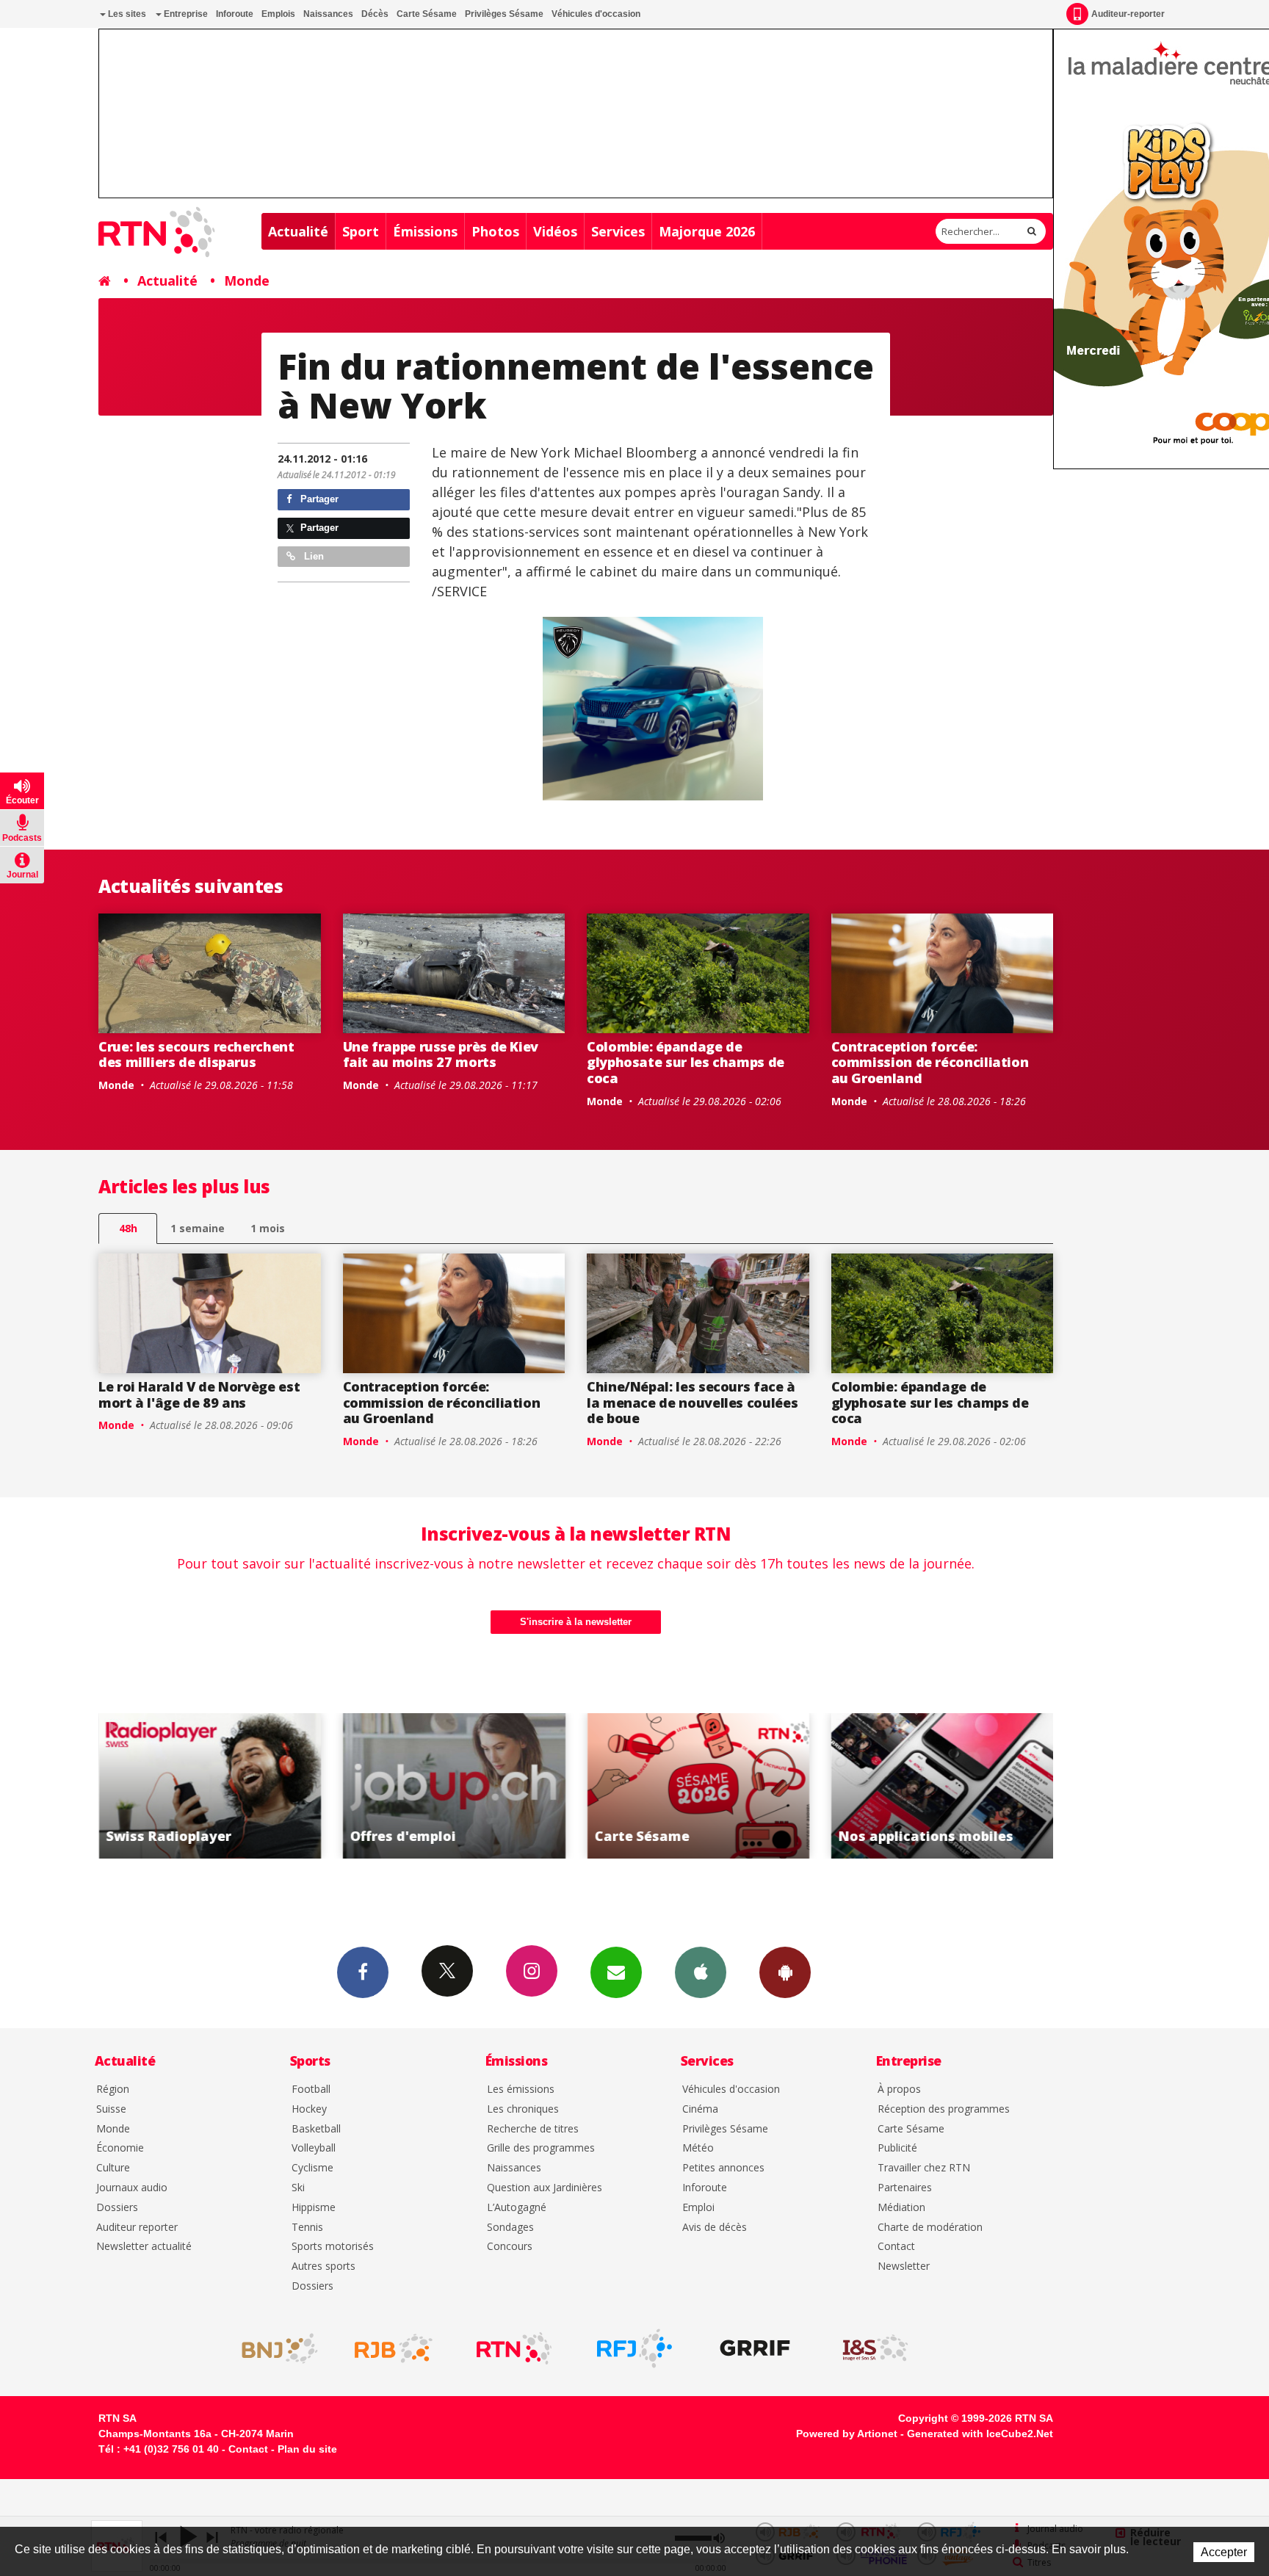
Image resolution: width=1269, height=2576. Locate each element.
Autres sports (323, 2266)
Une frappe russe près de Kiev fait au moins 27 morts (441, 1054)
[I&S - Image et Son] (875, 2348)
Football (311, 2090)
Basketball (316, 2129)
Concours (510, 2247)
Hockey (309, 2109)
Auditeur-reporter (1128, 14)
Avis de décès (715, 2228)
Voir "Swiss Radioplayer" (990, 1786)
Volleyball (314, 2148)
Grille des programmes (541, 2148)
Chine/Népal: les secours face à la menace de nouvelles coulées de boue (692, 1402)
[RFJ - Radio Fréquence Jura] (634, 2348)
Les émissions (521, 2090)
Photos (495, 231)
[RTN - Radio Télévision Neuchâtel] (514, 2348)
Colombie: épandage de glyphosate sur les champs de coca (686, 1062)
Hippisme (314, 2208)
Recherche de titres (533, 2129)
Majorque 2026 (707, 231)
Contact (896, 2247)
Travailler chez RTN (924, 2168)
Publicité (897, 2148)
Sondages (510, 2228)
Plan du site (307, 2449)
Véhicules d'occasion (596, 14)
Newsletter (904, 2266)
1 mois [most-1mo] (268, 1228)
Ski (298, 2188)
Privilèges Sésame (504, 14)
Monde (247, 281)
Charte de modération (930, 2228)
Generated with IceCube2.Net (980, 2434)
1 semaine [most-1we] (198, 1228)
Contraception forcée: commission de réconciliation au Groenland (930, 1062)
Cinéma (700, 2109)
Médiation (901, 2208)
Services (618, 231)
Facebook (363, 1972)
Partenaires (905, 2188)
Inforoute (235, 14)
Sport (361, 231)
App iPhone (701, 1972)
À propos (899, 2090)
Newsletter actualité (144, 2247)
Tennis (307, 2228)
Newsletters (616, 1972)
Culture (113, 2168)
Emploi (698, 2208)
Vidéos (555, 231)
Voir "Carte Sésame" (502, 1786)
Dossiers (117, 2208)
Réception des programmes (944, 2109)
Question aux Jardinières (545, 2188)
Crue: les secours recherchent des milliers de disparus (196, 1054)
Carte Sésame (427, 14)
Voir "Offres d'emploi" (258, 1786)
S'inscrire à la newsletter (576, 1622)
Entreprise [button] (185, 14)
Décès (375, 14)
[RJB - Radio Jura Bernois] (394, 2348)
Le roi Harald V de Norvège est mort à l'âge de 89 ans (199, 1394)
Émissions (425, 231)
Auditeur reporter (137, 2228)
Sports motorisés (333, 2247)
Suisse (111, 2109)
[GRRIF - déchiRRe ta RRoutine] (755, 2348)
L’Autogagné (517, 2208)
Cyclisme (312, 2168)
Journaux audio (132, 2188)
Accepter (1224, 2552)
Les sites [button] (126, 14)
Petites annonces (723, 2168)
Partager (318, 499)
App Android (785, 1972)
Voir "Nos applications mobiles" (746, 1786)
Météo (698, 2148)
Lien (312, 556)
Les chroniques (523, 2109)
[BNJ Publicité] (273, 2348)
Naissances (328, 14)
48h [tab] (128, 1228)
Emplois (278, 14)
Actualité (298, 231)
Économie (120, 2148)
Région (113, 2090)
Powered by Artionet (847, 2434)
